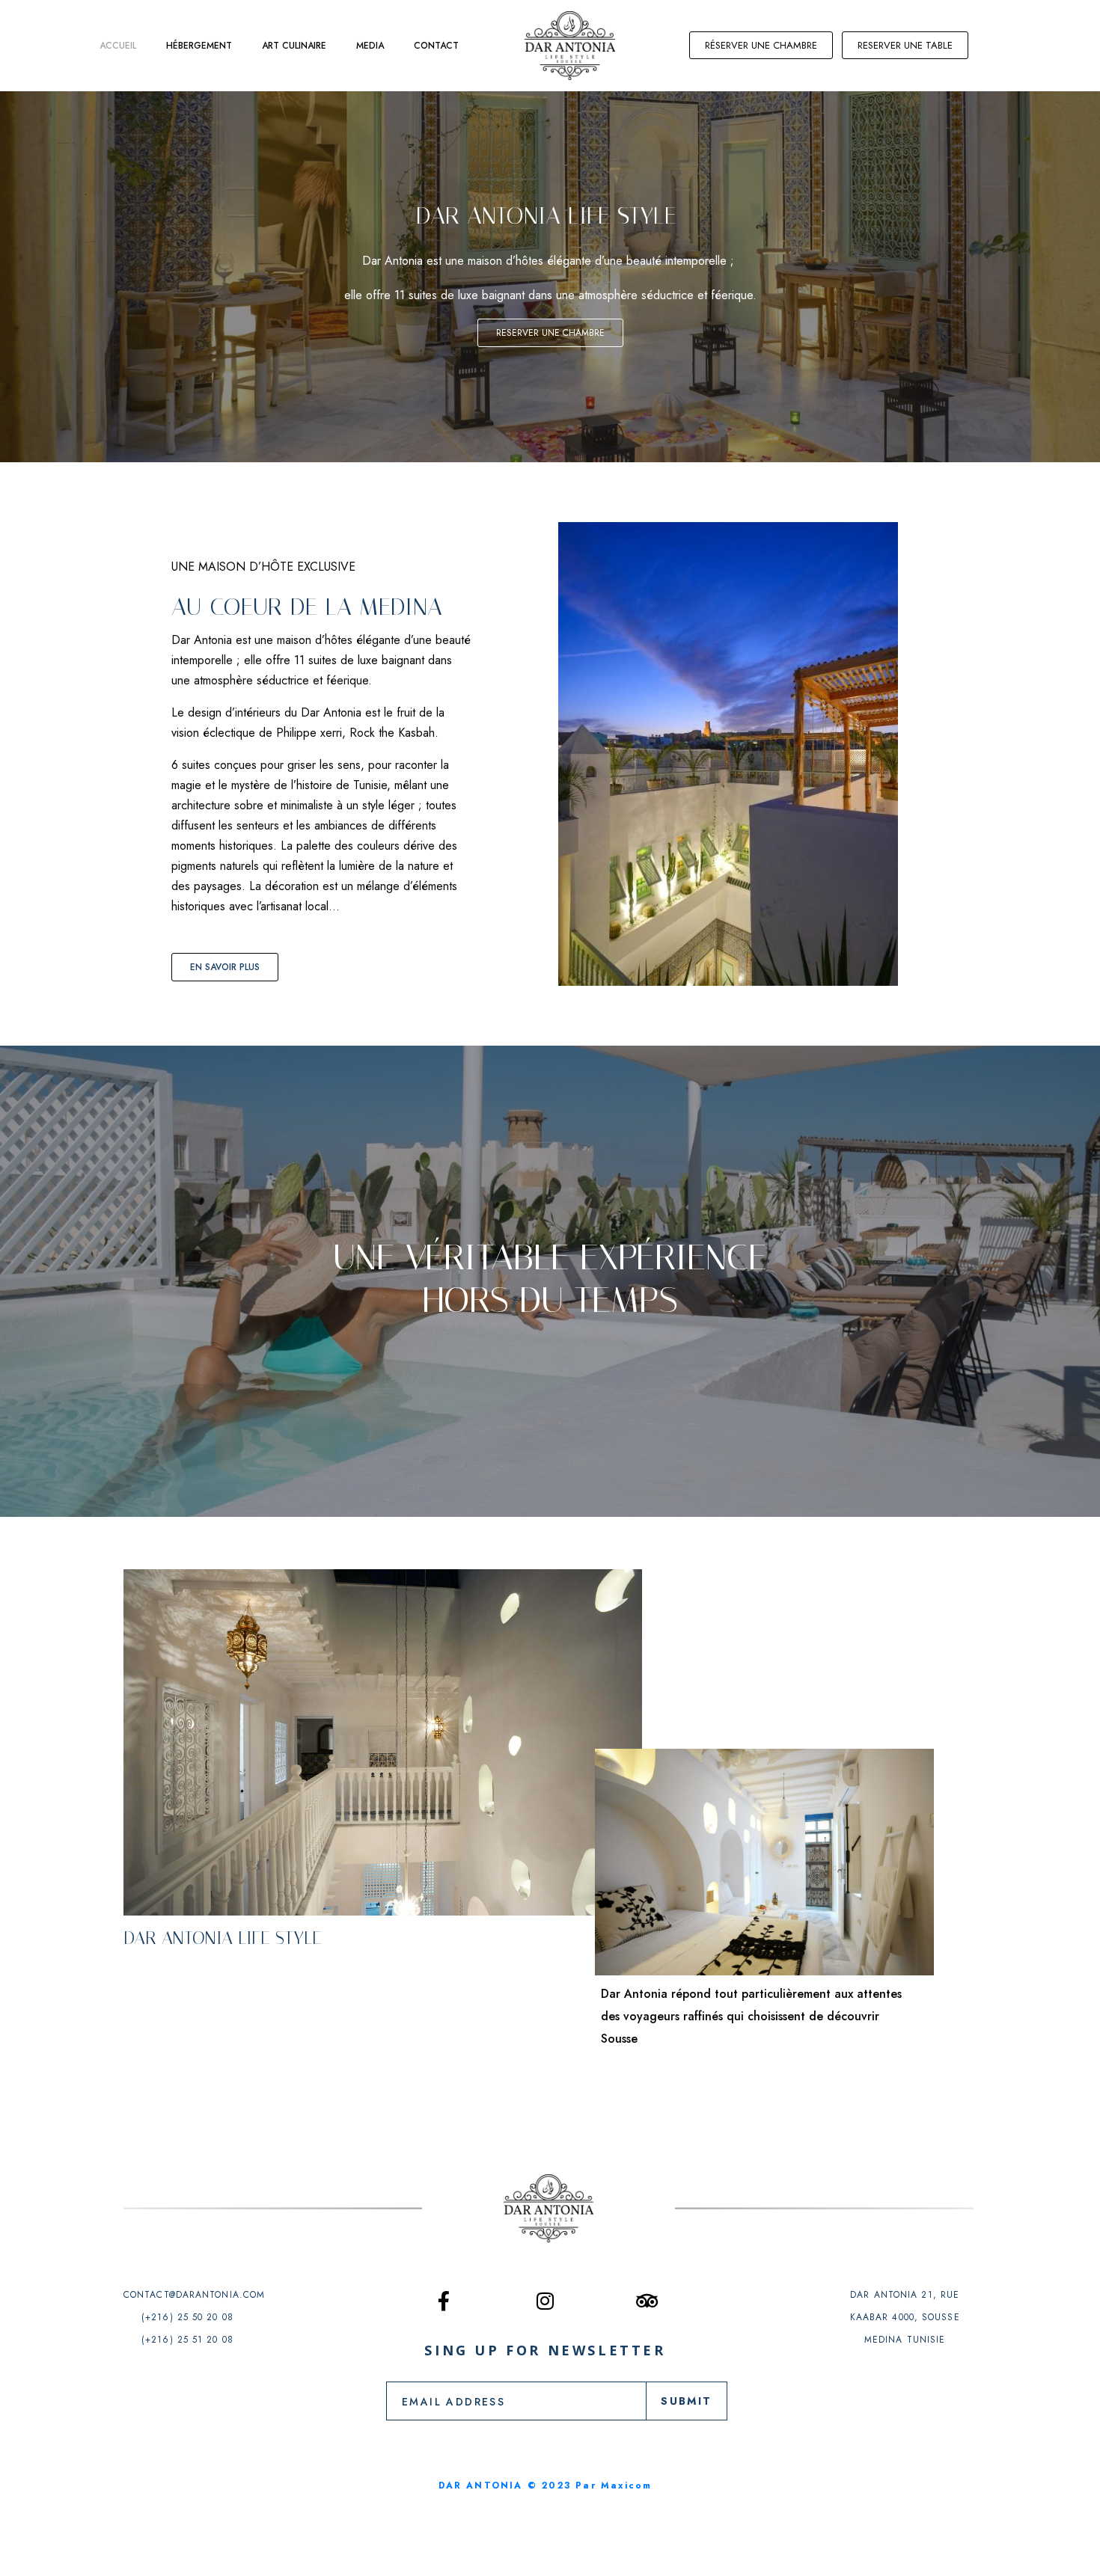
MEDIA (370, 46)
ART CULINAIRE (294, 46)
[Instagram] (546, 2301)
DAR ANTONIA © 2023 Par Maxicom (546, 2485)
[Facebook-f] (444, 2301)
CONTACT (436, 46)
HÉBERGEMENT (199, 46)
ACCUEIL (118, 46)
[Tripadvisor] (647, 2301)
